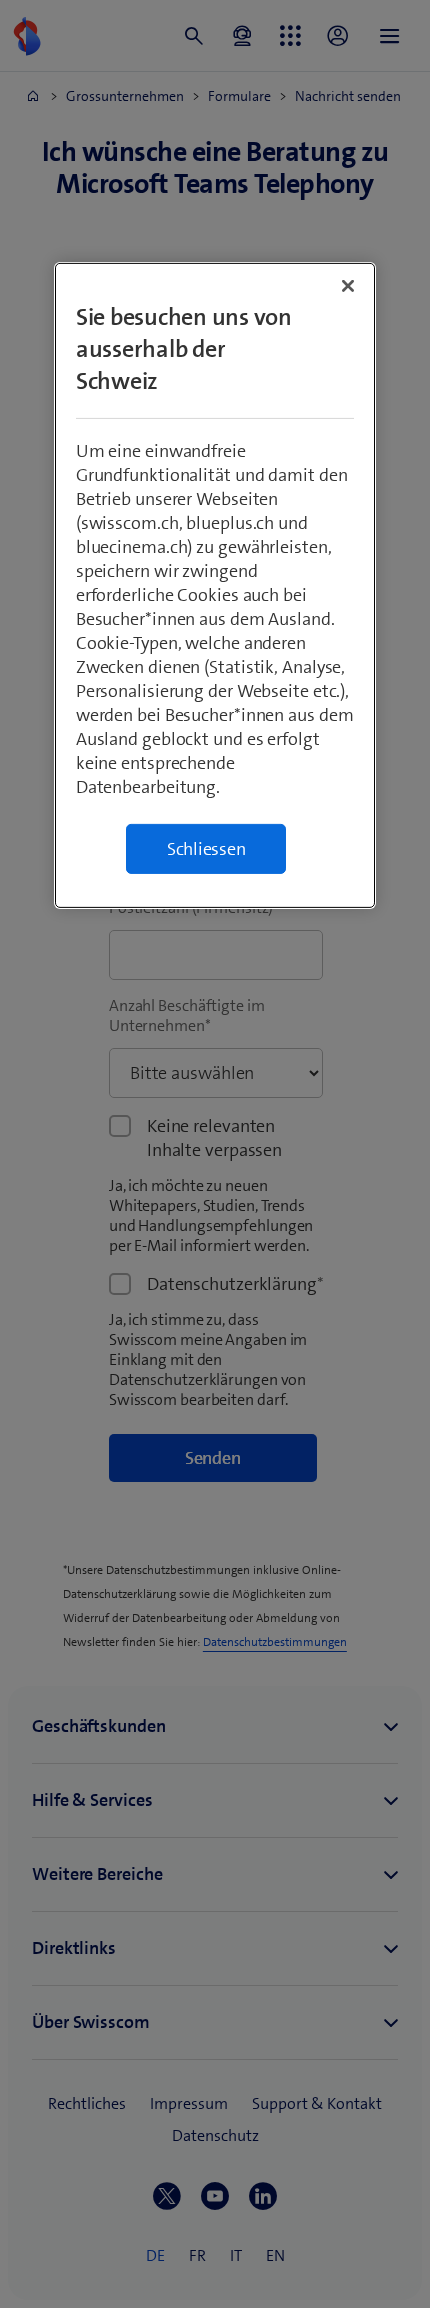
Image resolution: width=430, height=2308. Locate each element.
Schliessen (206, 849)
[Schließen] (348, 286)
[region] (215, 585)
